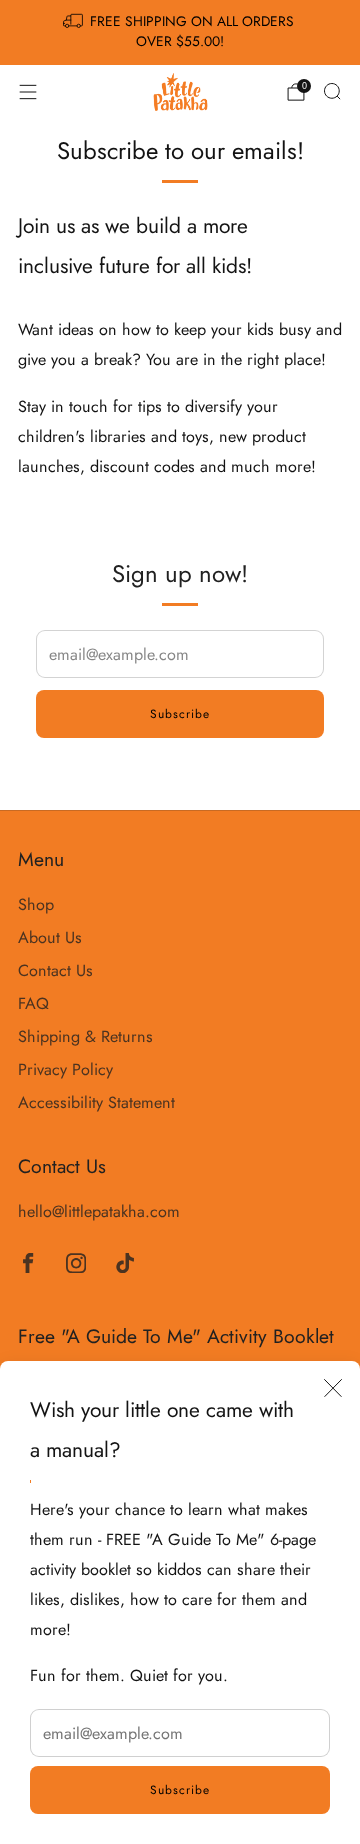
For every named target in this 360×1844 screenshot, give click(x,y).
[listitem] (180, 32)
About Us (50, 937)
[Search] (332, 91)
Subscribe (180, 1790)
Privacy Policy (65, 1069)
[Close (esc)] (333, 1388)
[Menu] (28, 92)
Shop (36, 904)
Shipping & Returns (85, 1036)
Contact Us (55, 970)
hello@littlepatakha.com (99, 1211)
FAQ (33, 1003)
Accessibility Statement (96, 1102)
